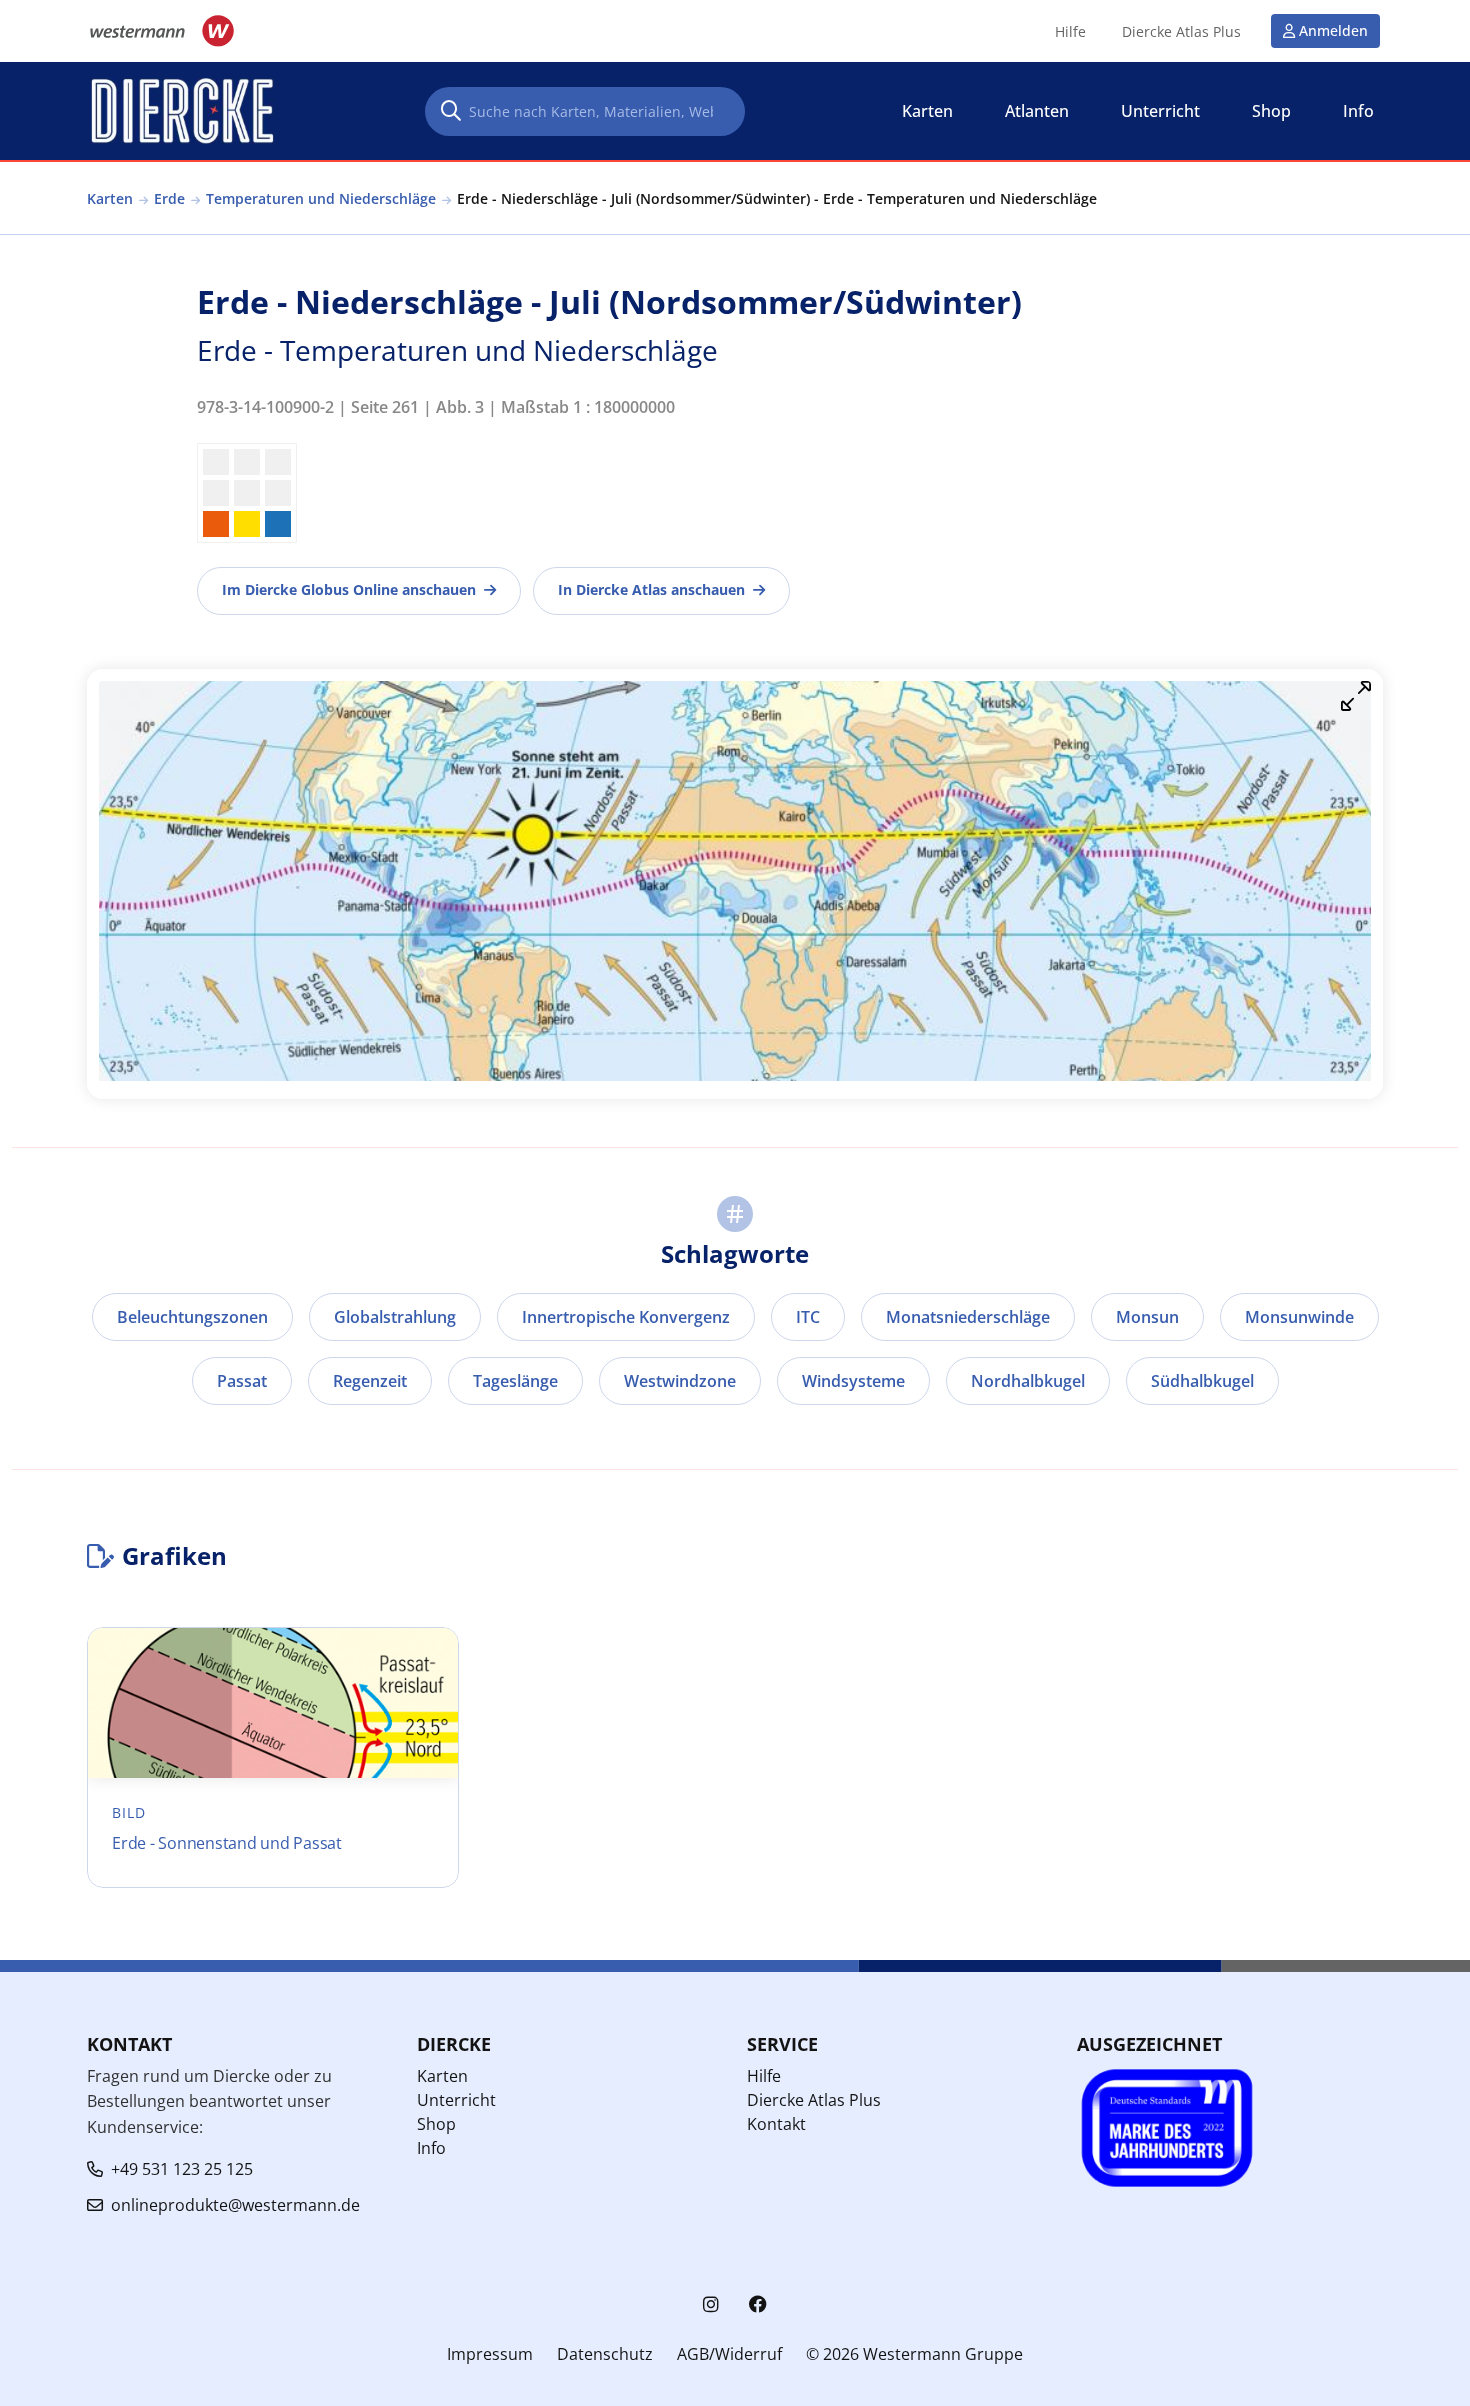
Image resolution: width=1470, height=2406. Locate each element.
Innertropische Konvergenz (626, 1317)
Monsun (1147, 1317)
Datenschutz (605, 2354)
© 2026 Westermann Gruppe (914, 2354)
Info (431, 2148)
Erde (169, 198)
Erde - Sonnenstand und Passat (227, 1843)
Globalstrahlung (395, 1317)
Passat (242, 1381)
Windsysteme (853, 1381)
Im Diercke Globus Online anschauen (349, 589)
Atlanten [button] (1037, 111)
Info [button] (1358, 111)
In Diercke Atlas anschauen (651, 589)
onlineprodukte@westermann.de (235, 2205)
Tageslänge (515, 1381)
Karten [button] (927, 111)
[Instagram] (711, 2304)
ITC (808, 1317)
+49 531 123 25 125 (182, 2169)
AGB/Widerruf (729, 2354)
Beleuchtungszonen (192, 1317)
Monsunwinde (1299, 1317)
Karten (110, 198)
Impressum (490, 2354)
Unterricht (456, 2100)
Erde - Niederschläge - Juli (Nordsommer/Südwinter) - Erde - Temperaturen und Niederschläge (777, 198)
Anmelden (1333, 30)
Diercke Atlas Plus (1181, 32)
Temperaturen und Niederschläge (321, 198)
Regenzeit (370, 1381)
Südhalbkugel (1202, 1381)
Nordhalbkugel (1028, 1381)
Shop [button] (1271, 111)
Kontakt (776, 2124)
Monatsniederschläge (968, 1317)
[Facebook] (758, 2304)
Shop (436, 2124)
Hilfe (1070, 32)
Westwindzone (680, 1381)
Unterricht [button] (1160, 111)
